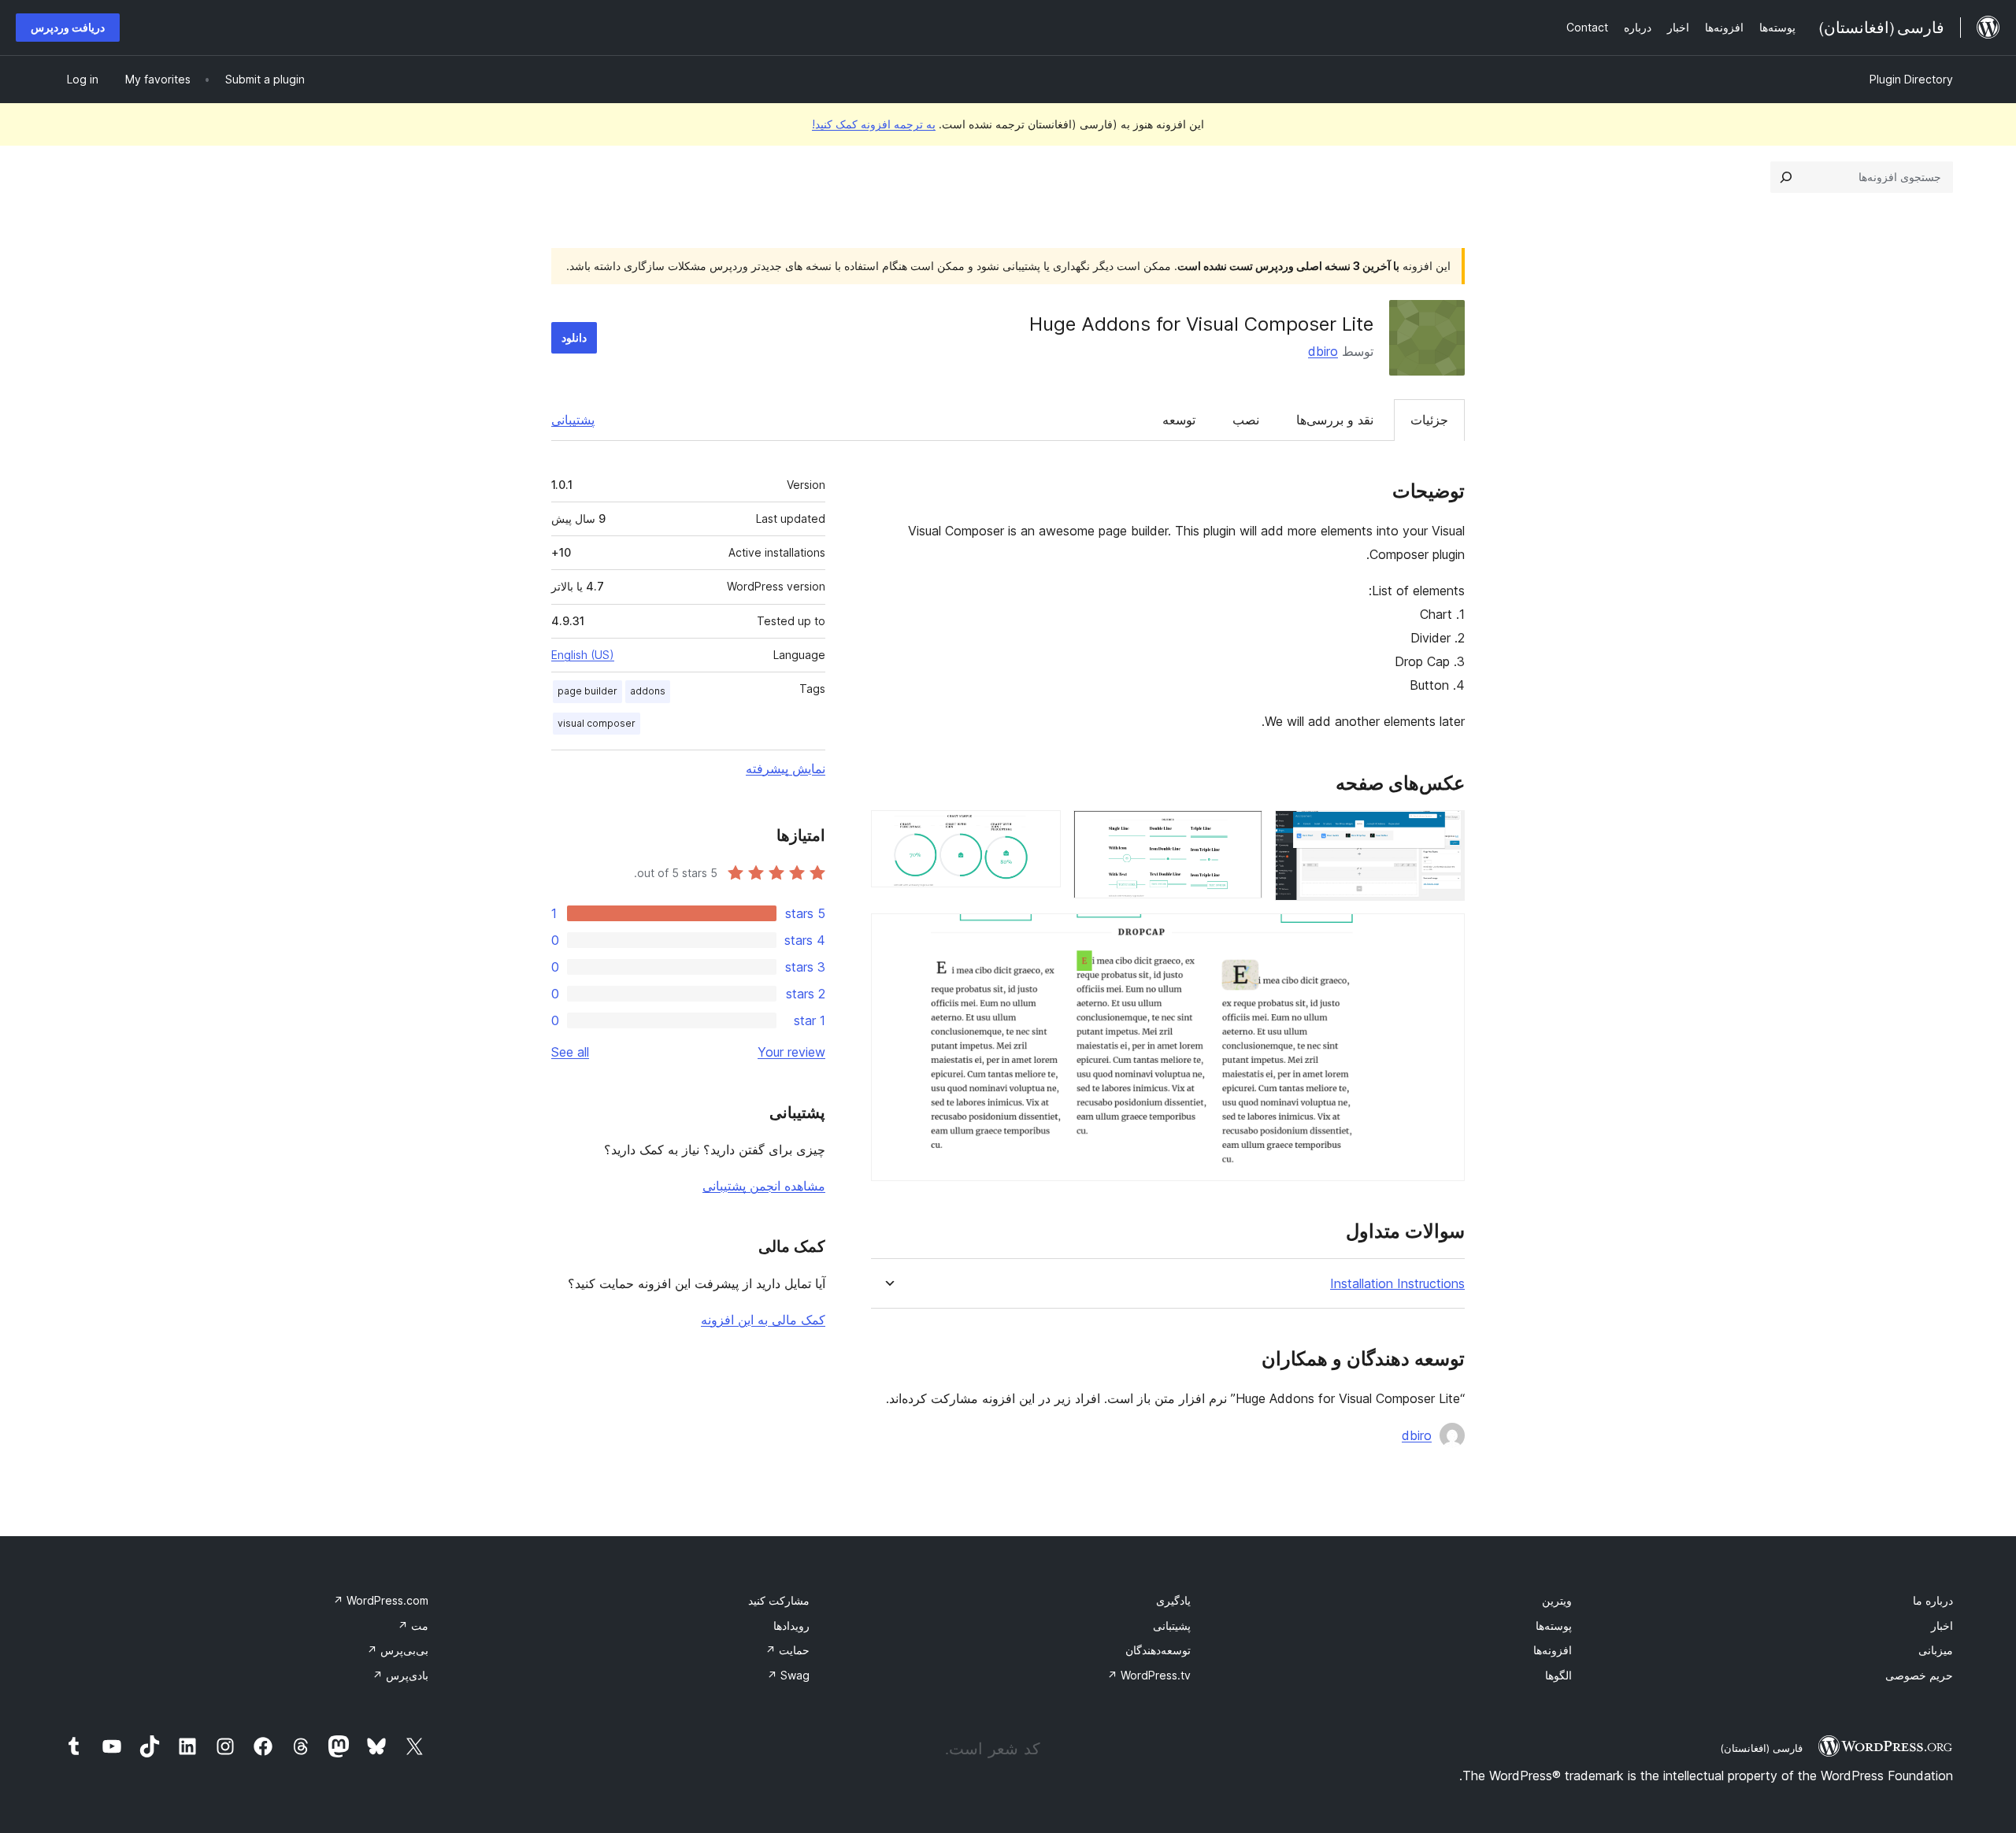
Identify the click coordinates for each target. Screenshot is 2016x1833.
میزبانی (1936, 1650)
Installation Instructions (1397, 1284)
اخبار (1942, 1626)
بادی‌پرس (400, 1675)
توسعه (1179, 420)
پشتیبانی (573, 420)
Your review (791, 1052)
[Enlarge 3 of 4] (1039, 831)
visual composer (597, 723)
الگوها (1558, 1675)
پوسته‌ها (1554, 1626)
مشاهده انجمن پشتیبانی (764, 1186)
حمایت (787, 1650)
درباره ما (1933, 1600)
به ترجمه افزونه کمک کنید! (874, 124)
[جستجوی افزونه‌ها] (1786, 177)
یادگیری (1173, 1600)
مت (413, 1626)
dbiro (1323, 351)
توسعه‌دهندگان (1158, 1650)
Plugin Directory (1911, 79)
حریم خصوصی (1919, 1675)
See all (570, 1052)
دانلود (574, 337)
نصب (1246, 420)
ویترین (1557, 1600)
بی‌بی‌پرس (398, 1650)
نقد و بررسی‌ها (1335, 420)
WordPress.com (381, 1600)
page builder (587, 691)
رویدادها (791, 1626)
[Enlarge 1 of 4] (1443, 831)
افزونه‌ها (1553, 1650)
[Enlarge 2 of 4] (1241, 831)
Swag (788, 1675)
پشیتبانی (1172, 1626)
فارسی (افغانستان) (1761, 1748)
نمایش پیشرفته (786, 768)
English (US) (583, 655)
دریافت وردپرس (68, 27)
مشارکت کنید (779, 1600)
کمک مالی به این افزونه (763, 1320)
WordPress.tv (1149, 1675)
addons (648, 691)
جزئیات (1429, 420)
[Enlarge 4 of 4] (1443, 935)
